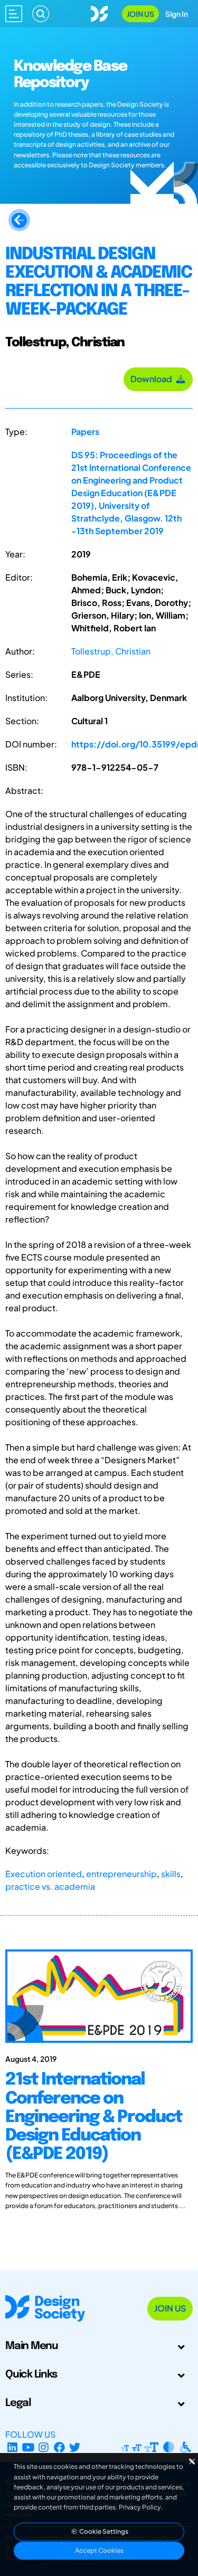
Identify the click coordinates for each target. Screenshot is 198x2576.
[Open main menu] (14, 14)
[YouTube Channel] (28, 2447)
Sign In (177, 14)
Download (153, 379)
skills (171, 1874)
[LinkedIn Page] (12, 2447)
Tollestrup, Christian (111, 651)
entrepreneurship (121, 1874)
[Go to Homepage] (99, 12)
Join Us (140, 14)
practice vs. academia (50, 1886)
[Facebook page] (59, 2447)
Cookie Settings (103, 2531)
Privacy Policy (140, 2507)
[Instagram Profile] (44, 2447)
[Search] (41, 14)
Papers (85, 432)
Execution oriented (44, 1874)
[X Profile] (75, 2447)
